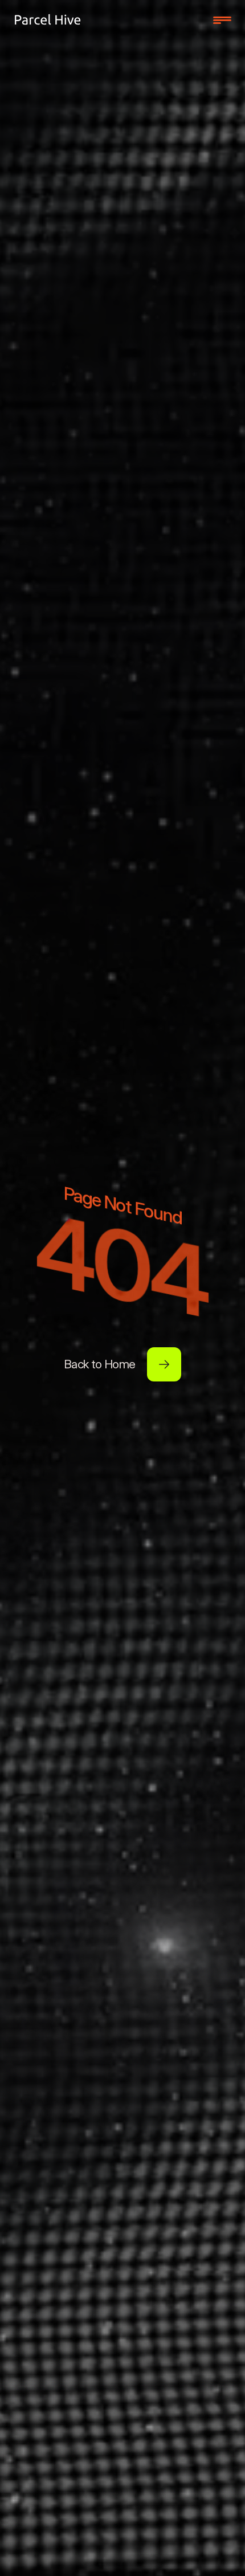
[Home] (48, 20)
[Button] (164, 1364)
